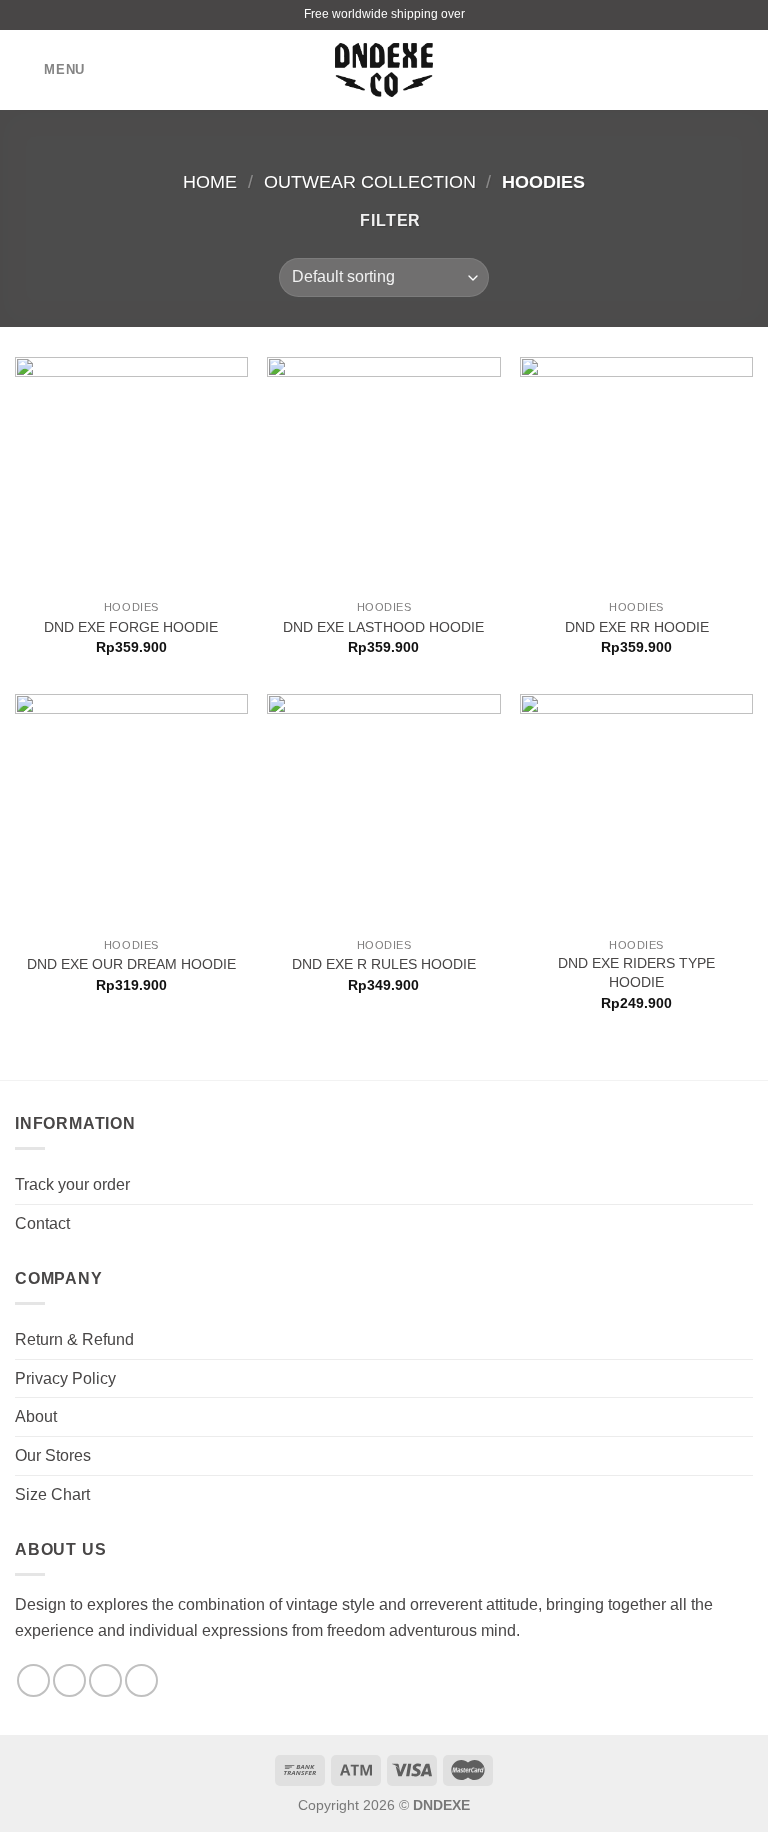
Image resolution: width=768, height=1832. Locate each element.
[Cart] (743, 70)
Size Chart (52, 1494)
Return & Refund (74, 1339)
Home (210, 181)
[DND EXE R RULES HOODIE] (383, 810)
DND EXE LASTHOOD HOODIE (383, 627)
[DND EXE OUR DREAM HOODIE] (131, 810)
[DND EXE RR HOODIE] (636, 473)
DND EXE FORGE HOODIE (131, 627)
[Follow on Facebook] (33, 1680)
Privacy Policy (65, 1378)
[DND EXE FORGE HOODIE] (131, 473)
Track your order (72, 1184)
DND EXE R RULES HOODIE (384, 964)
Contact (42, 1223)
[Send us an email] (105, 1680)
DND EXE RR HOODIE (637, 627)
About (36, 1416)
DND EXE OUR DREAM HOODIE (131, 964)
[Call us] (141, 1680)
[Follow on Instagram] (69, 1680)
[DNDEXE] (384, 70)
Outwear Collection (370, 181)
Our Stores (53, 1455)
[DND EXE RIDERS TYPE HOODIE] (636, 810)
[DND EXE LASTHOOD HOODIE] (383, 473)
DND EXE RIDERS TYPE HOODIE (636, 972)
